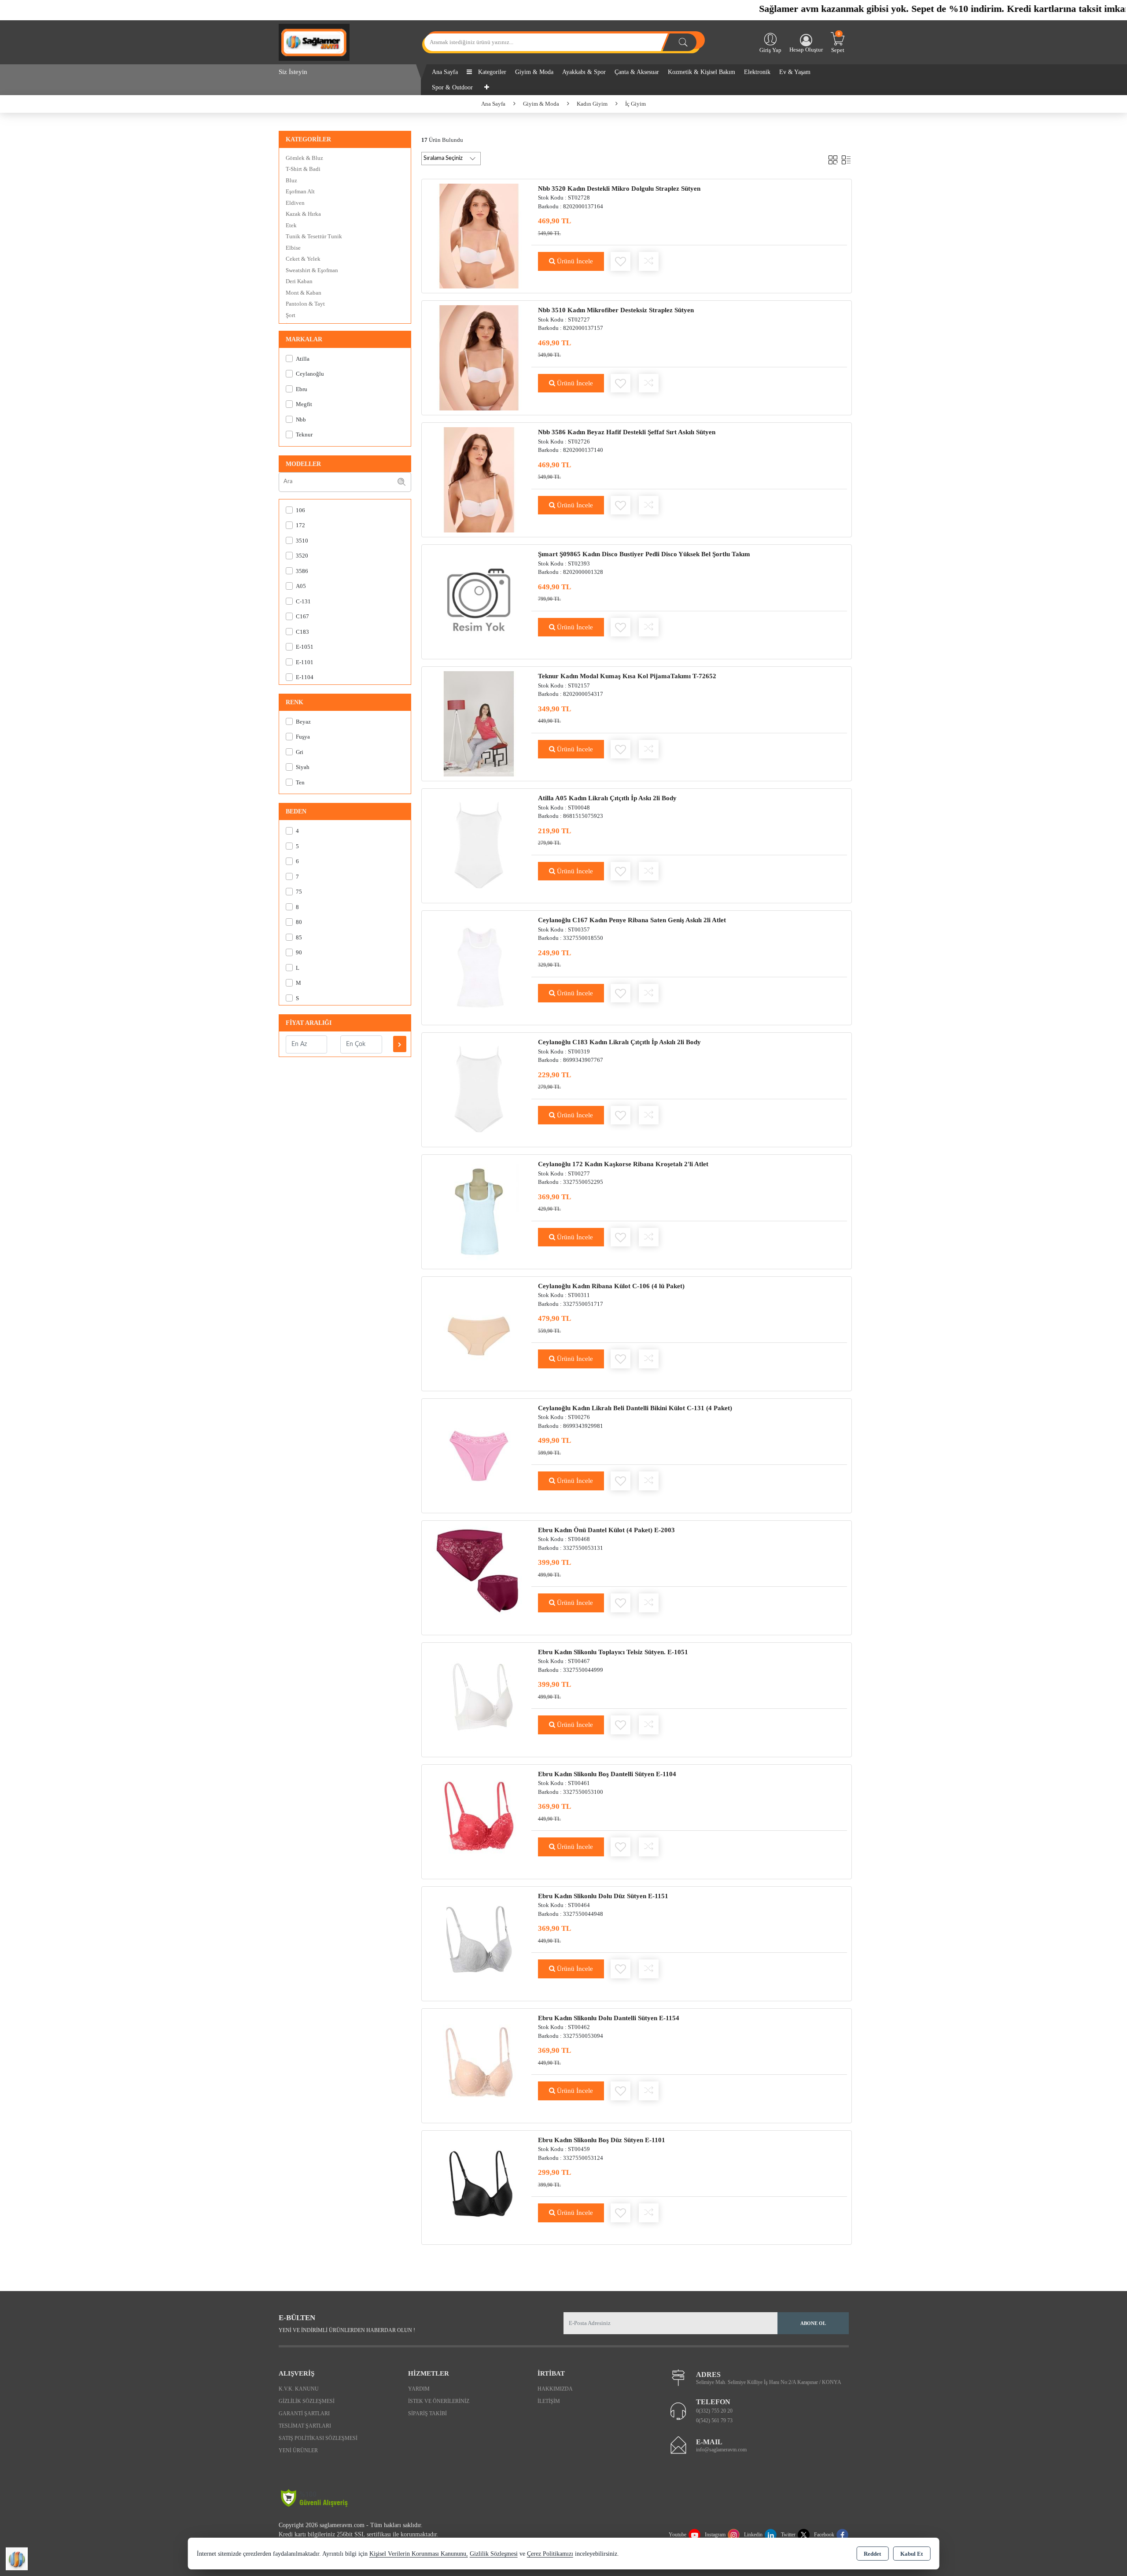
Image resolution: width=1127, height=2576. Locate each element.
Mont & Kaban (304, 293)
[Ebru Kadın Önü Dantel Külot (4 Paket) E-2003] (479, 1577)
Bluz (291, 180)
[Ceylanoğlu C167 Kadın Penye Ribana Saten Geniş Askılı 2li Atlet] (479, 967)
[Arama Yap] (683, 42)
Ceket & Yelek (303, 259)
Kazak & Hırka (303, 214)
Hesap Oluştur (806, 50)
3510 (302, 541)
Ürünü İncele (574, 261)
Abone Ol (813, 2323)
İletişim (549, 2401)
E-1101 (305, 662)
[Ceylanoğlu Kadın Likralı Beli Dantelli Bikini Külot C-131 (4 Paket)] (479, 1455)
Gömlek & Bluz (304, 158)
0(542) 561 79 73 (714, 2421)
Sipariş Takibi (427, 2413)
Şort (291, 315)
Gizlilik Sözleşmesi (307, 2401)
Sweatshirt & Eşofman (312, 270)
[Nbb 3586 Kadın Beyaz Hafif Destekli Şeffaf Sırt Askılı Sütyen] (479, 479)
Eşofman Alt (300, 191)
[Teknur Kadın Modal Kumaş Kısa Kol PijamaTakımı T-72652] (479, 723)
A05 (301, 586)
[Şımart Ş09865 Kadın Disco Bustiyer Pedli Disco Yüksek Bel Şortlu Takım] (479, 601)
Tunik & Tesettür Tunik (314, 236)
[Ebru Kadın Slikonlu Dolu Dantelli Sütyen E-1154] (479, 2065)
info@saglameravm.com (721, 2450)
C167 (302, 616)
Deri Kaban (299, 281)
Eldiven (295, 203)
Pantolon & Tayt (305, 304)
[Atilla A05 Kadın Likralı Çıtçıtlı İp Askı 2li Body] (479, 845)
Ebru (302, 389)
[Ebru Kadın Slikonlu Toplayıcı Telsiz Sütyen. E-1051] (479, 1699)
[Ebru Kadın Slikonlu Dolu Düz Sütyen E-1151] (479, 1943)
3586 (302, 571)
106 (300, 510)
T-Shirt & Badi (303, 169)
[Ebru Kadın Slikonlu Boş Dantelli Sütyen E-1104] (479, 1821)
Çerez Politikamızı (550, 2554)
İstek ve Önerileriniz (439, 2401)
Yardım (419, 2389)
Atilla (303, 359)
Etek (291, 225)
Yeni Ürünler (298, 2450)
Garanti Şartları (304, 2413)
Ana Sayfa (445, 72)
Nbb (301, 419)
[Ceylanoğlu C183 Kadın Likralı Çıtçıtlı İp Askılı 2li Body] (479, 1089)
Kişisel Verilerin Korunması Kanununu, (419, 2554)
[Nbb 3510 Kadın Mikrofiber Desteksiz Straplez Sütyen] (479, 357)
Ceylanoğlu (310, 374)
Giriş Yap (770, 50)
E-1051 (305, 647)
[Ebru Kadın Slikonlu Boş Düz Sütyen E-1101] (479, 2187)
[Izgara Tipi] (833, 158)
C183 (302, 632)
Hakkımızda (555, 2389)
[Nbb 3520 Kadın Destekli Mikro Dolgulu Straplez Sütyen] (479, 235)
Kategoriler (491, 72)
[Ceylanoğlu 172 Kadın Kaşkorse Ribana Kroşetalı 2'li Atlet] (479, 1211)
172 (300, 525)
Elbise (293, 248)
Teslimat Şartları (305, 2426)
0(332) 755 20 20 (714, 2411)
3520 (302, 556)
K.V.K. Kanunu (299, 2389)
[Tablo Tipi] (846, 158)
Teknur (304, 434)
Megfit (304, 404)
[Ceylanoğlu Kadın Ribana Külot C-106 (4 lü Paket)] (479, 1333)
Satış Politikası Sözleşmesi (318, 2438)
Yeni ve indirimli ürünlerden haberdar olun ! (347, 2330)
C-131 (303, 601)
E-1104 (305, 677)
